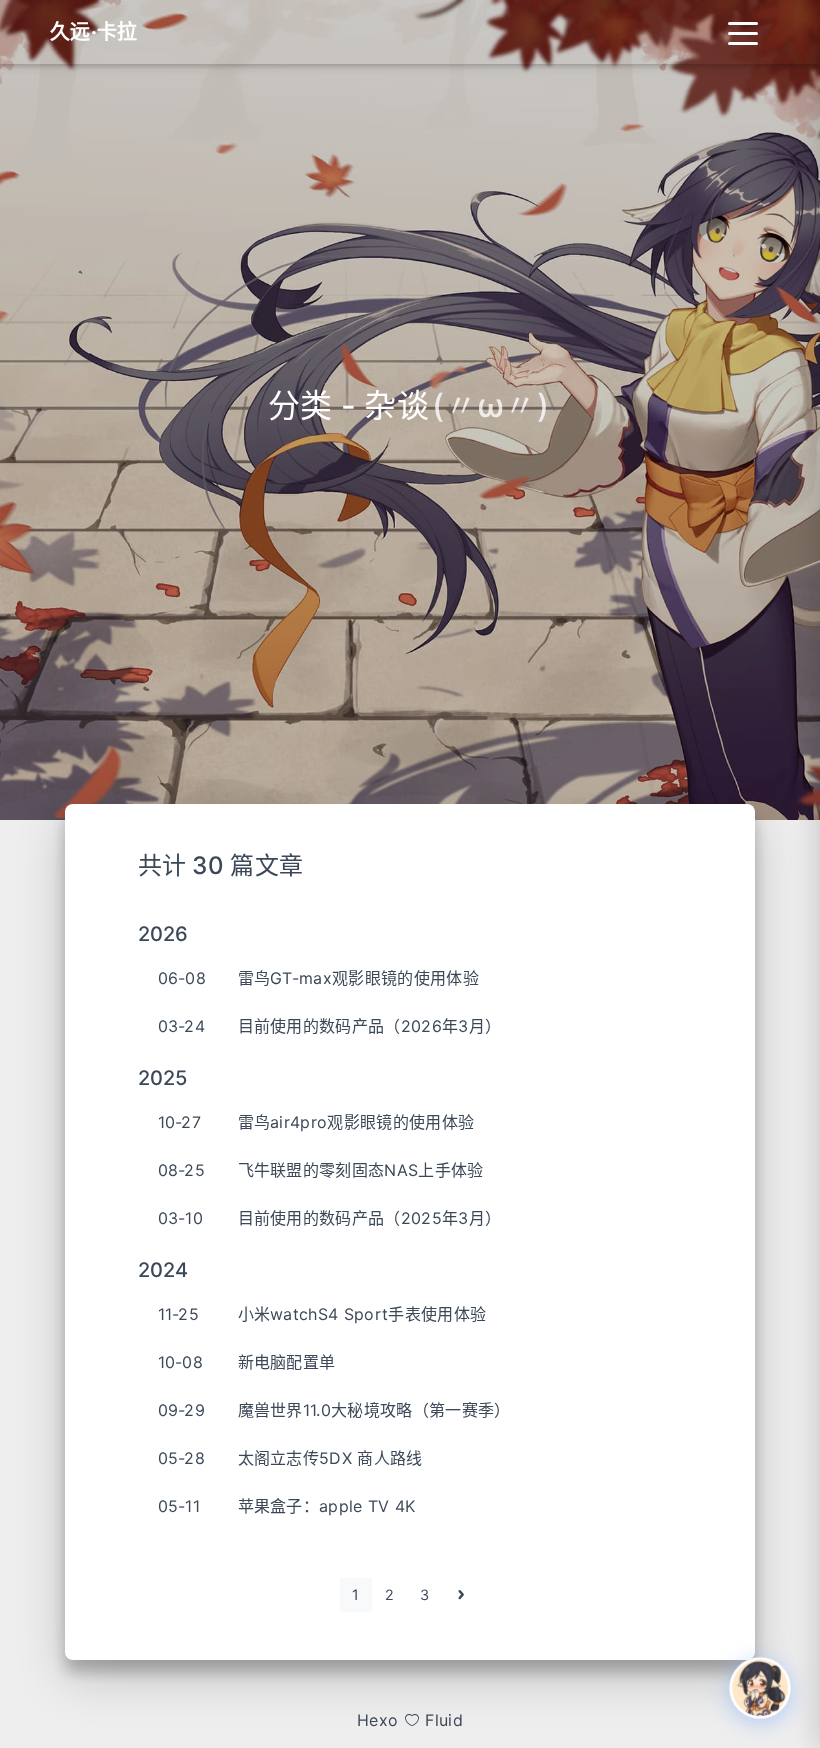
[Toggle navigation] (743, 32)
